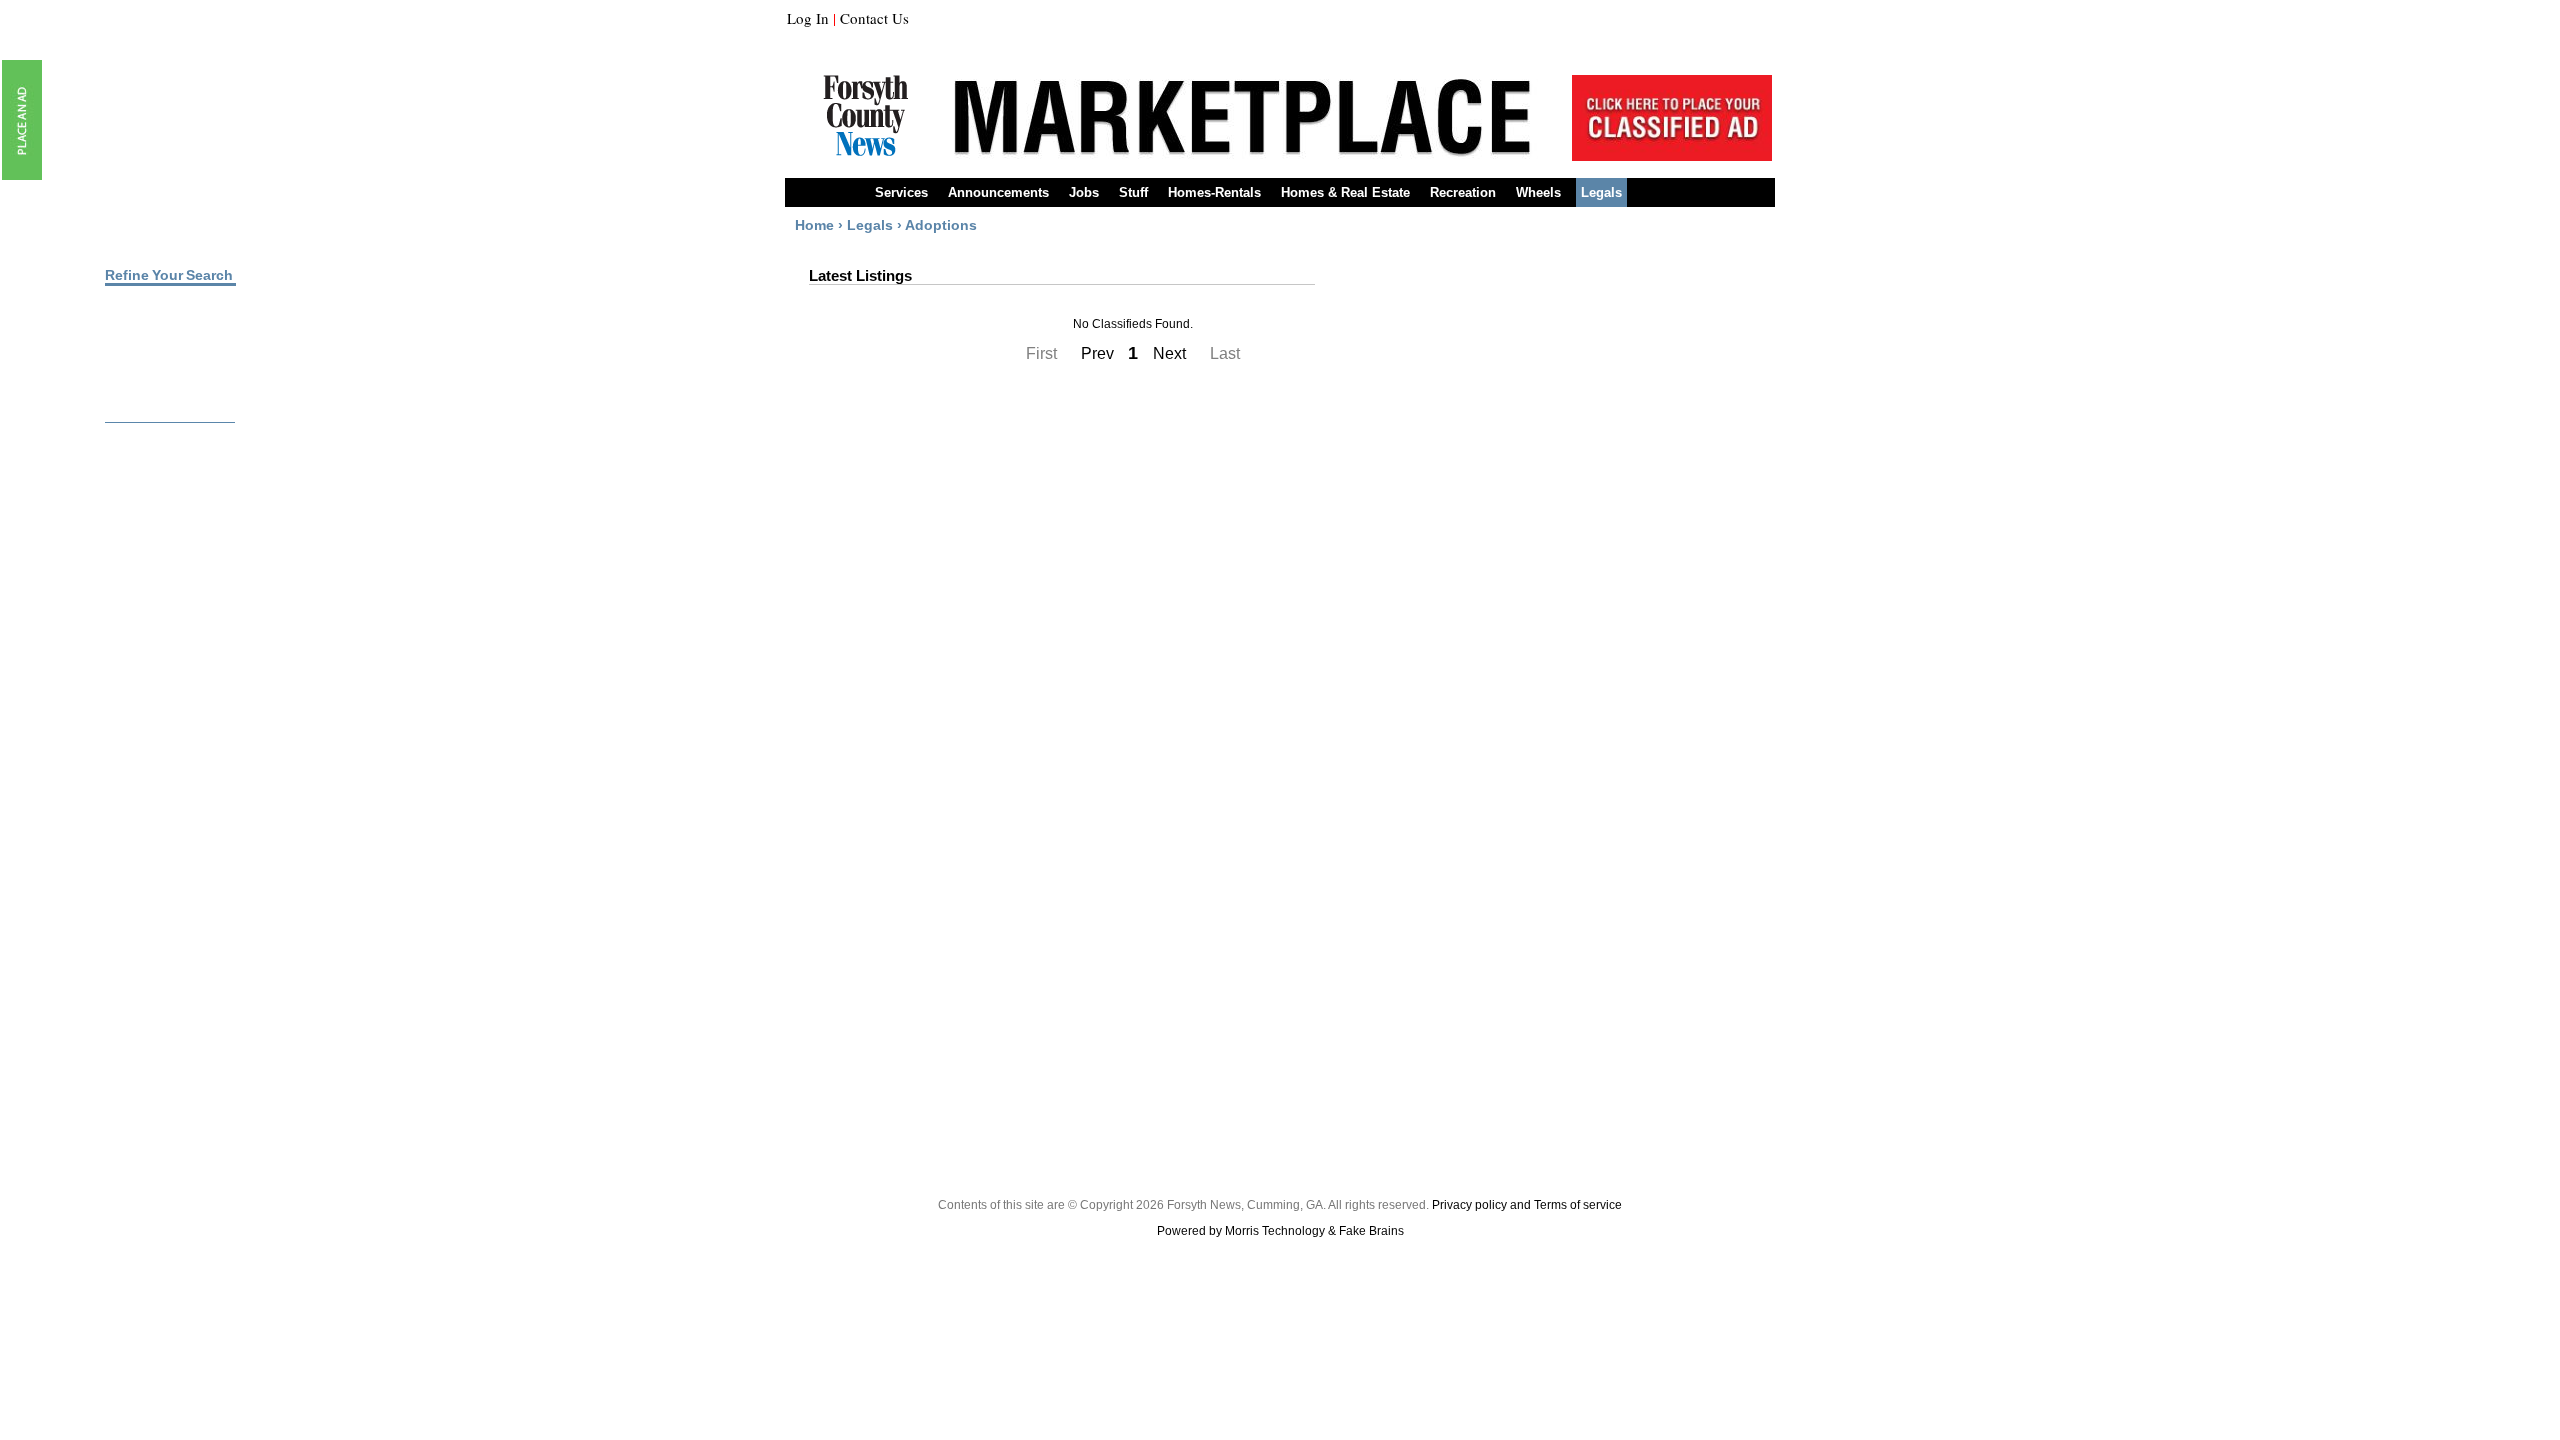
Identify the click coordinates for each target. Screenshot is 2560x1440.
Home (814, 225)
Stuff (1133, 192)
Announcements (998, 192)
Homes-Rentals (1214, 192)
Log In (808, 18)
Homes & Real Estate (1345, 192)
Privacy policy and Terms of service (1527, 1205)
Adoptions (941, 225)
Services (901, 192)
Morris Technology (1275, 1231)
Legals (1601, 192)
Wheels (1538, 192)
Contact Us (874, 18)
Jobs (1084, 192)
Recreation (1463, 192)
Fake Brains (1371, 1231)
